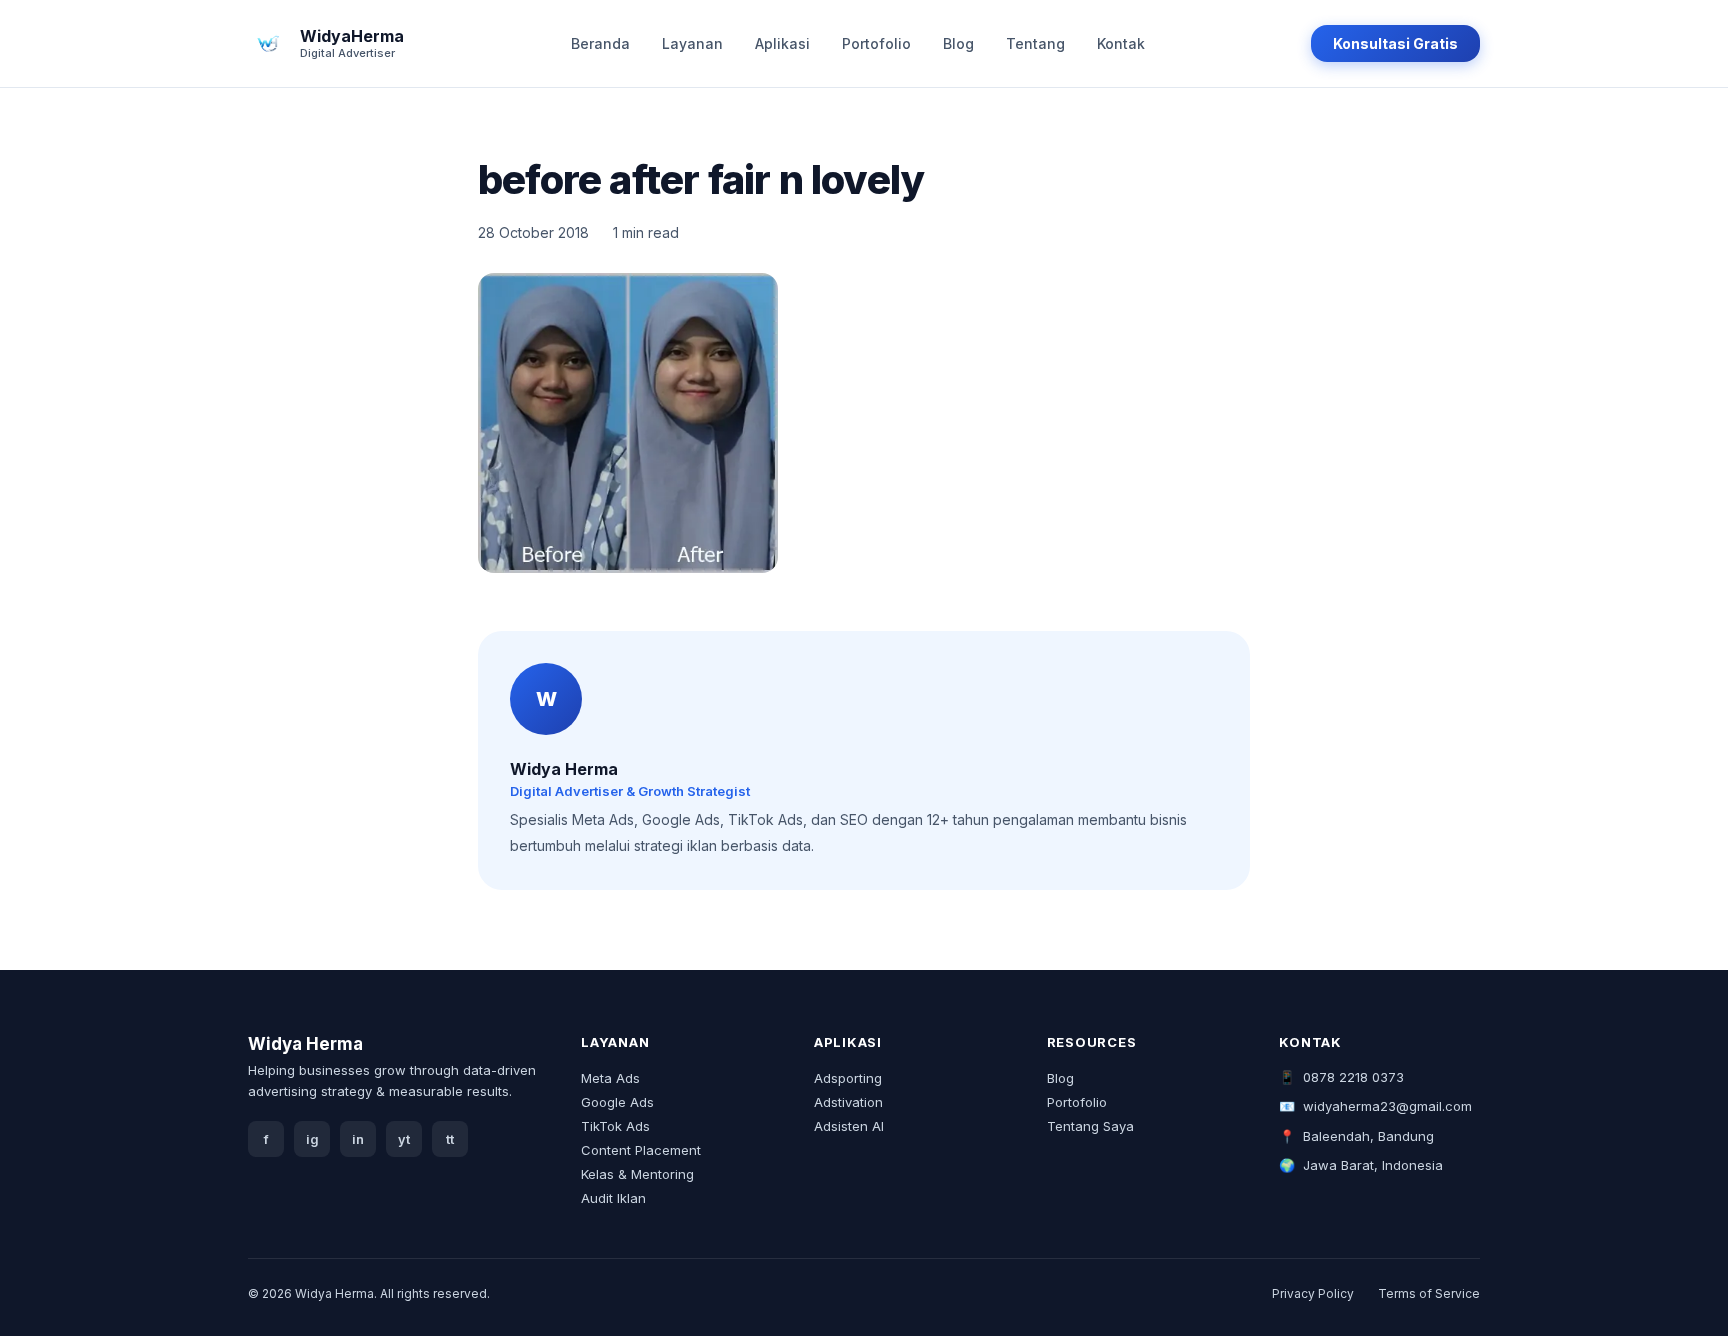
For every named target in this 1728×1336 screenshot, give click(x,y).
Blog (958, 43)
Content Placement (641, 1150)
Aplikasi (782, 43)
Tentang (1035, 43)
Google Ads (617, 1102)
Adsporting (848, 1078)
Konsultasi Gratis (1395, 43)
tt (450, 1139)
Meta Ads (610, 1078)
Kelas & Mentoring (637, 1174)
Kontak (1121, 43)
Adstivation (848, 1102)
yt (404, 1139)
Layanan (692, 43)
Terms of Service (1429, 1293)
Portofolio (876, 43)
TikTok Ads (615, 1126)
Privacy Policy (1313, 1293)
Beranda (600, 43)
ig (312, 1139)
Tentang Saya (1090, 1126)
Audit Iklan (613, 1198)
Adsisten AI (849, 1126)
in (358, 1139)
